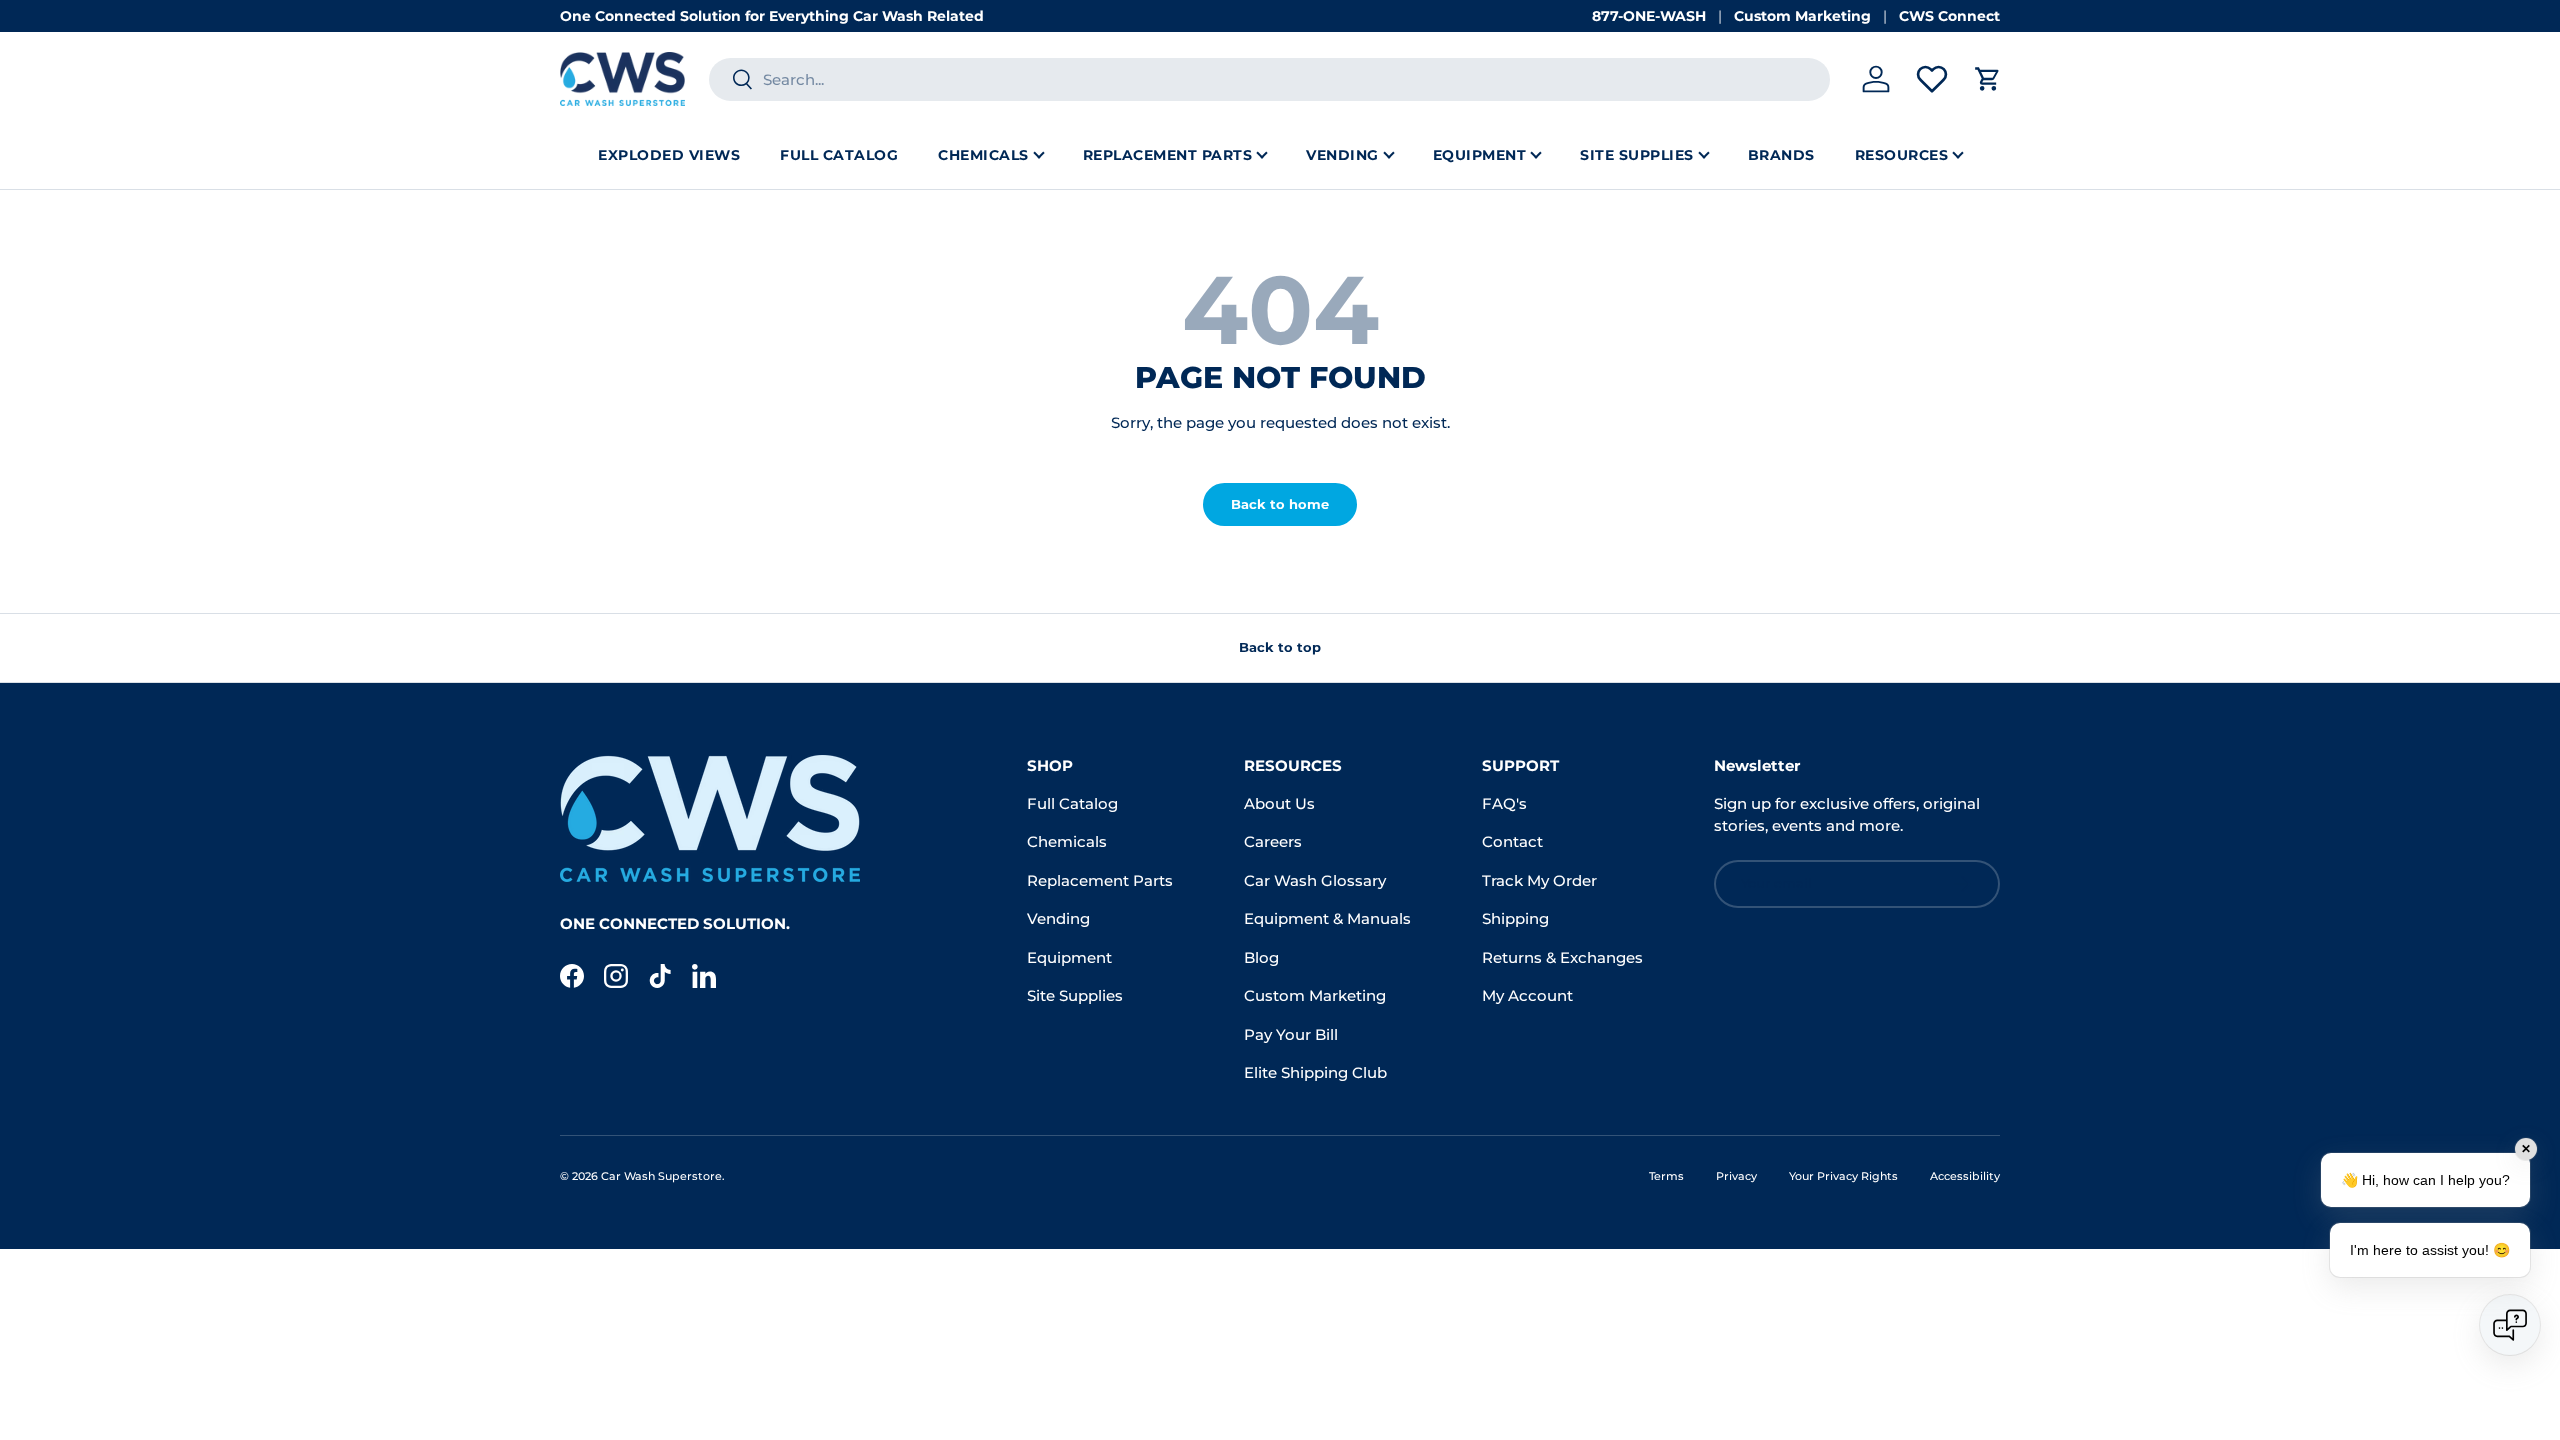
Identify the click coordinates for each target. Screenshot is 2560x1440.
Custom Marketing (1802, 16)
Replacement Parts (1168, 155)
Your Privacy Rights (1843, 1176)
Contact (1512, 841)
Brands (1781, 155)
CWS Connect (1949, 16)
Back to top (1280, 647)
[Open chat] (2510, 1325)
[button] (1988, 79)
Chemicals (983, 155)
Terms (1666, 1176)
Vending (1342, 155)
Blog (1261, 957)
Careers (1273, 841)
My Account (1527, 995)
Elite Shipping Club (1315, 1072)
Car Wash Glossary (1315, 880)
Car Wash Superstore (661, 1176)
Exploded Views (669, 155)
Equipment (1480, 155)
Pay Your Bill (1291, 1034)
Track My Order (1539, 880)
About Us (1279, 803)
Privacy (1736, 1176)
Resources (1902, 155)
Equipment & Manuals (1327, 918)
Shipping (1515, 918)
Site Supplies (1637, 155)
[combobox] (1269, 79)
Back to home (1280, 504)
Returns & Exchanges (1562, 957)
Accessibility (1965, 1176)
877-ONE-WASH (1649, 16)
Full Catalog (839, 155)
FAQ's (1504, 803)
